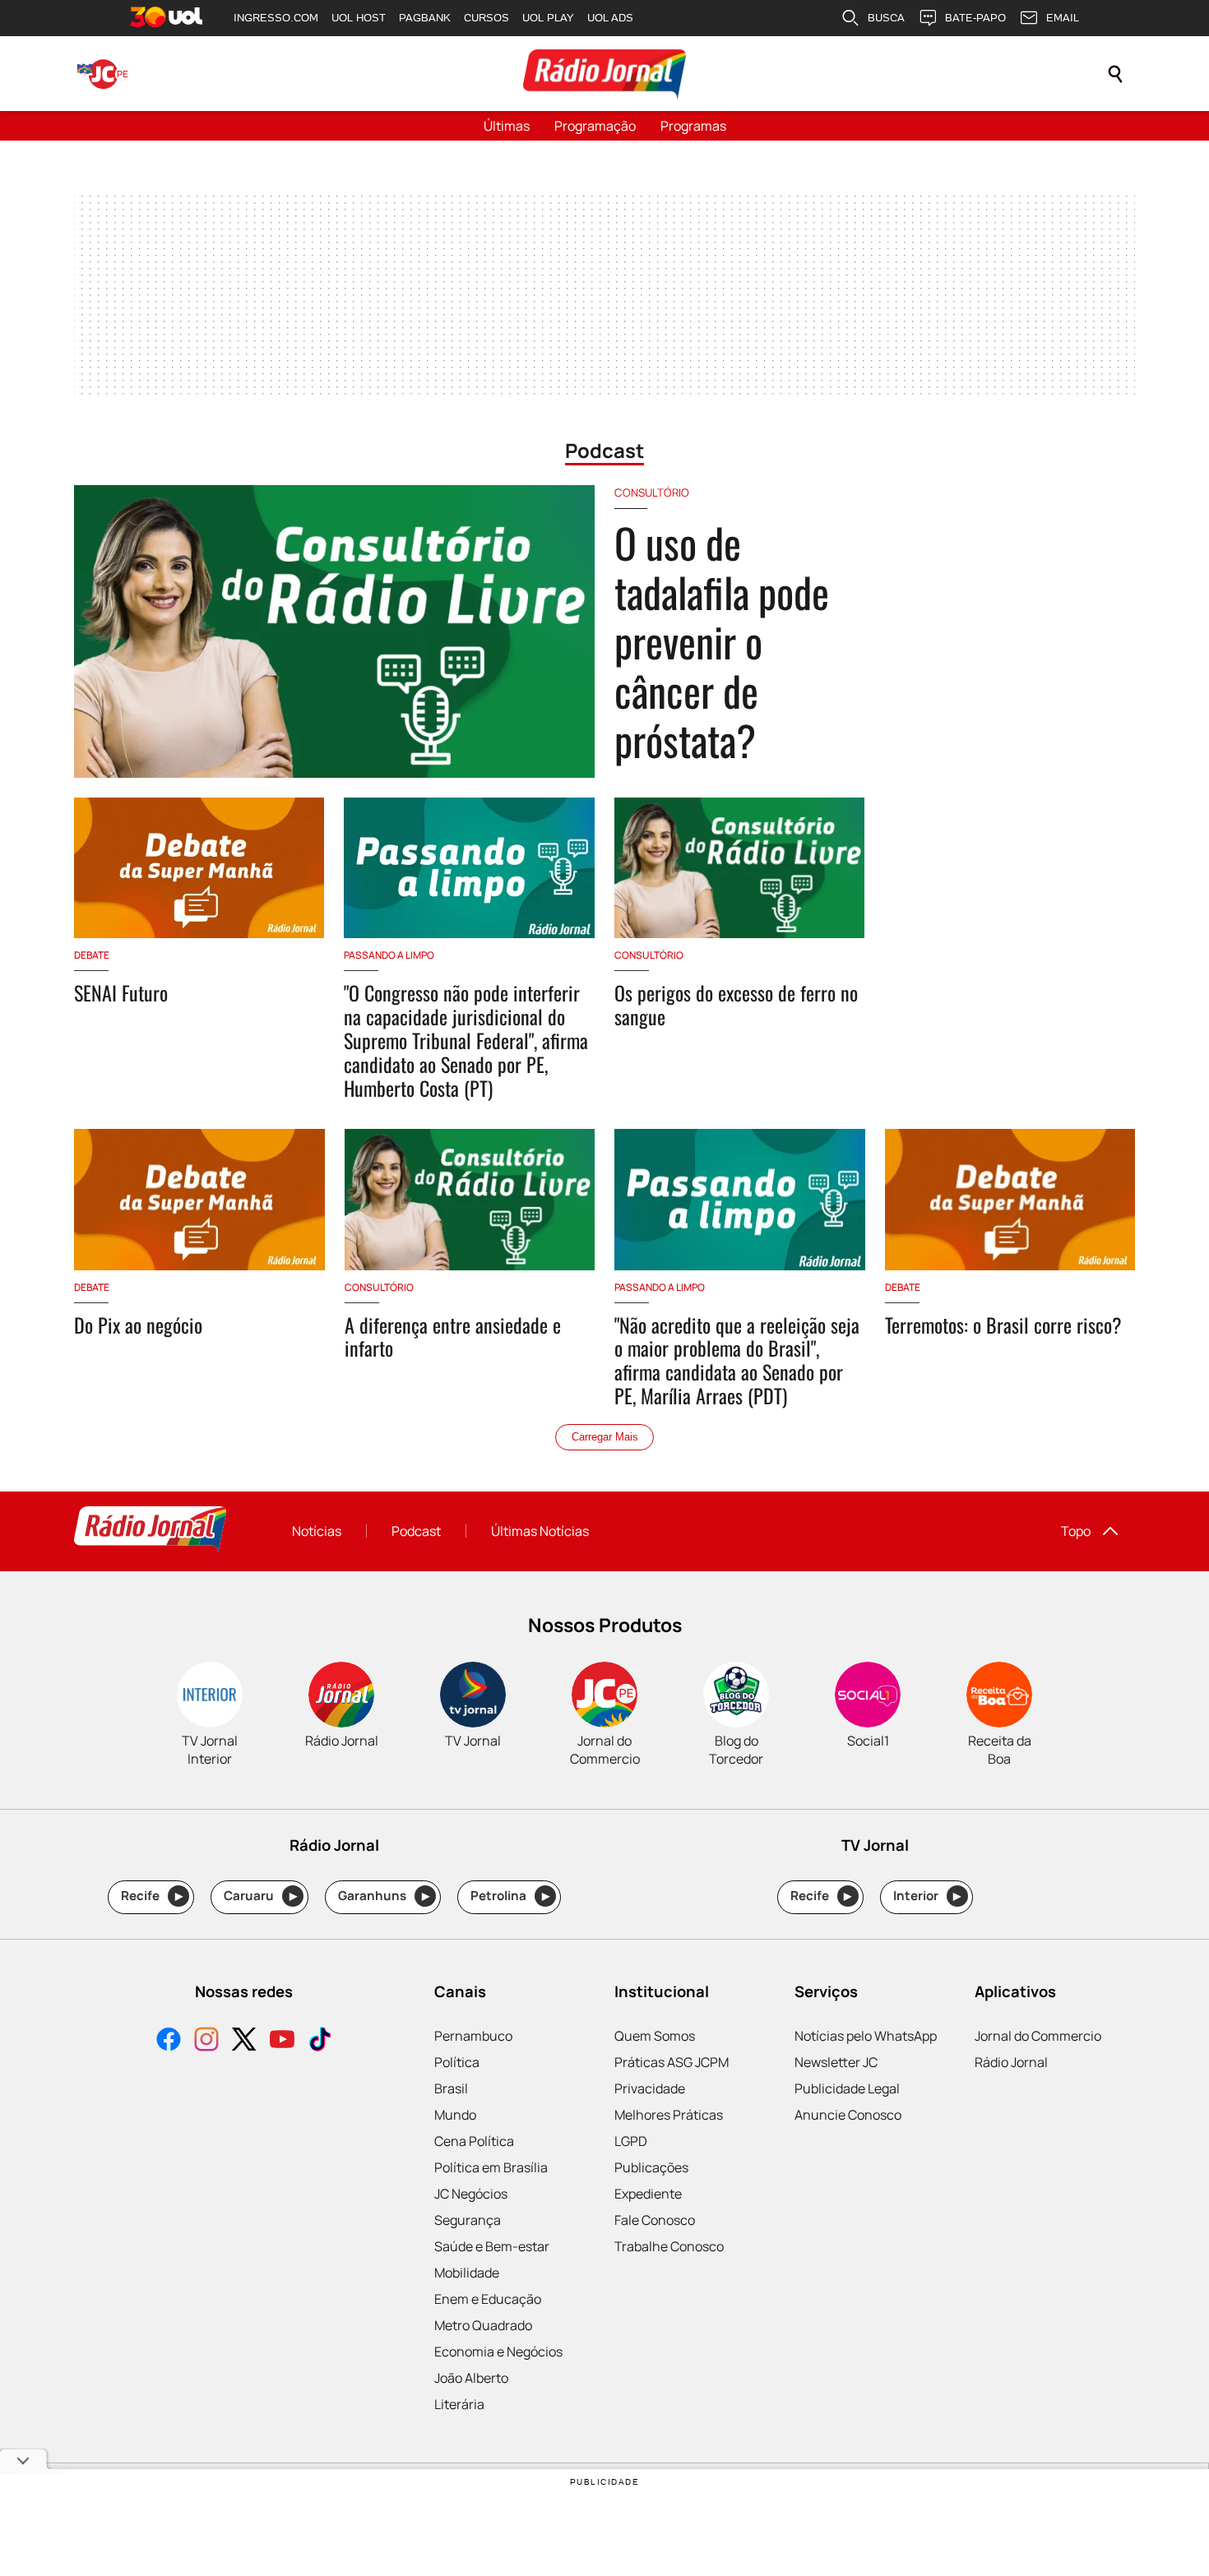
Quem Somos (655, 2036)
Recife (152, 1896)
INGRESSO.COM (276, 18)
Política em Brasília (491, 2167)
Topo (1076, 1531)
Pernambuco (473, 2036)
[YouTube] (282, 2041)
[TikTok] (320, 2041)
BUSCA (886, 18)
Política (457, 2062)
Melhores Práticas (669, 2115)
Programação (595, 126)
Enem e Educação (488, 2299)
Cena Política (474, 2141)
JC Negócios (471, 2194)
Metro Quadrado (483, 2325)
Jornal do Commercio (1038, 2036)
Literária (459, 2404)
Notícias (317, 1531)
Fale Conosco (655, 2220)
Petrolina (510, 1896)
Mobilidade (467, 2273)
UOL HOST (359, 18)
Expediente (648, 2194)
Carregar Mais (605, 1437)
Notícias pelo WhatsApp (866, 2036)
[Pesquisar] (1115, 74)
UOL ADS (610, 18)
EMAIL (1063, 18)
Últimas (507, 126)
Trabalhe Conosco (669, 2246)
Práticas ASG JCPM (672, 2062)
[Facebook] (169, 2041)
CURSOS (486, 18)
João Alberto (471, 2378)
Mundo (455, 2115)
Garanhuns (384, 1896)
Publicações (651, 2167)
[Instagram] (206, 2041)
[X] (244, 2041)
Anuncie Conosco (848, 2115)
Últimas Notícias (540, 1531)
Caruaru (260, 1896)
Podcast (416, 1531)
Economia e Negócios (498, 2352)
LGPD (631, 2141)
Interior (927, 1896)
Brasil (451, 2088)
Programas (693, 126)
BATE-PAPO (975, 18)
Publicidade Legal (847, 2088)
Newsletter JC (836, 2062)
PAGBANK (425, 18)
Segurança (468, 2220)
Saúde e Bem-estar (492, 2246)
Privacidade (650, 2088)
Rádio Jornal (1011, 2062)
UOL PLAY (548, 18)
